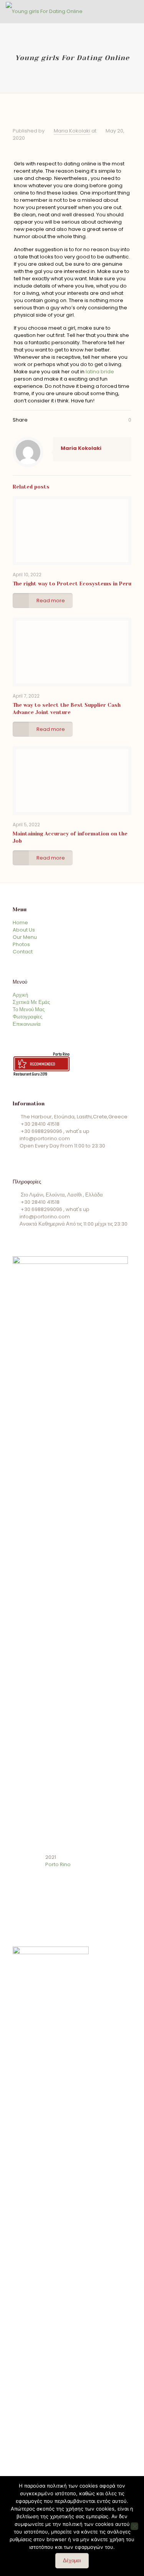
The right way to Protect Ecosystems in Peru (72, 584)
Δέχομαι (72, 2560)
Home (20, 923)
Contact (23, 952)
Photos (21, 944)
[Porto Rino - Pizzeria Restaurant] (44, 11)
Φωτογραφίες (27, 1017)
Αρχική (20, 995)
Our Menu (25, 937)
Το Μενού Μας (29, 1009)
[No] (134, 2526)
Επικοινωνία (27, 1024)
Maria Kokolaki (72, 131)
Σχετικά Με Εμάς (31, 1002)
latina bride (100, 372)
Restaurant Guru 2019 (30, 1074)
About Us (24, 930)
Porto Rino (61, 1054)
